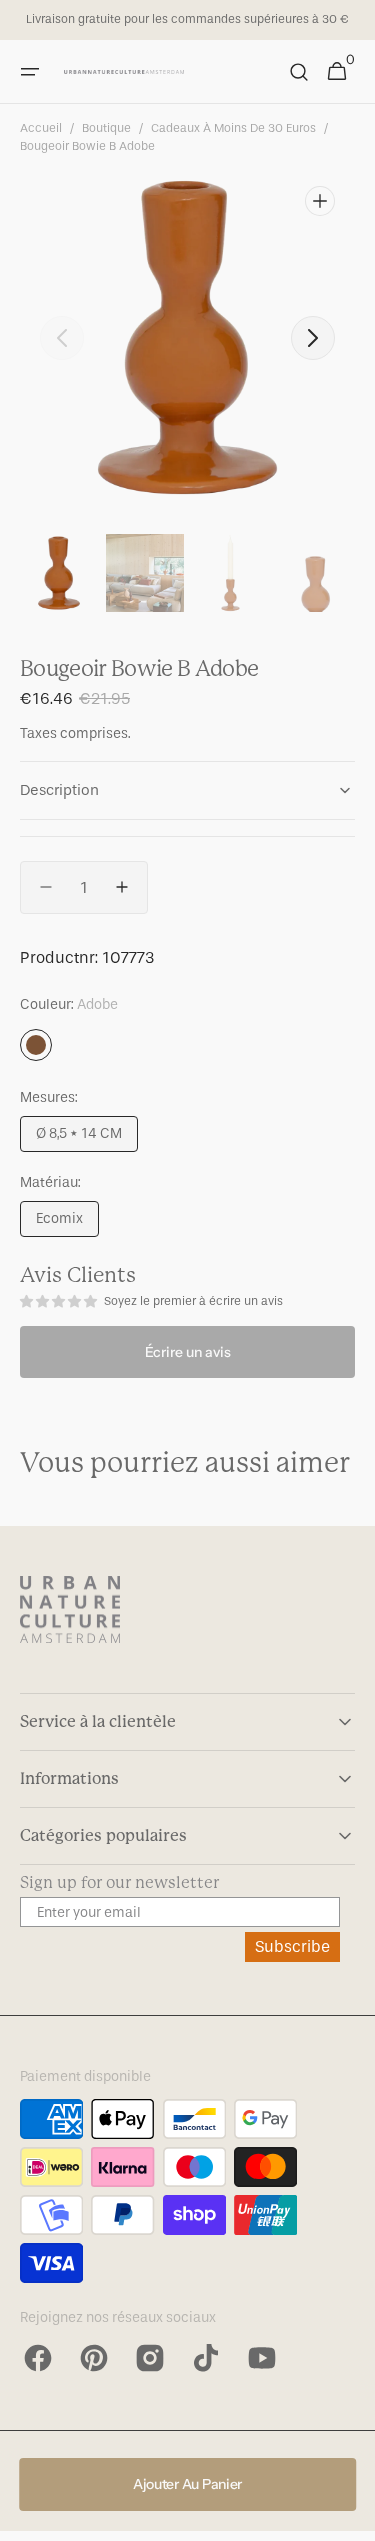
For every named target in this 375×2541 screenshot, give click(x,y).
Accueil (41, 128)
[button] (30, 72)
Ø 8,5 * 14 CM (87, 1138)
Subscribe (292, 1946)
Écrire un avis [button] (188, 1352)
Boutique (106, 128)
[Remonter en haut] (351, 2517)
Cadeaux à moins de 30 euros (233, 128)
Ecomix (67, 1223)
